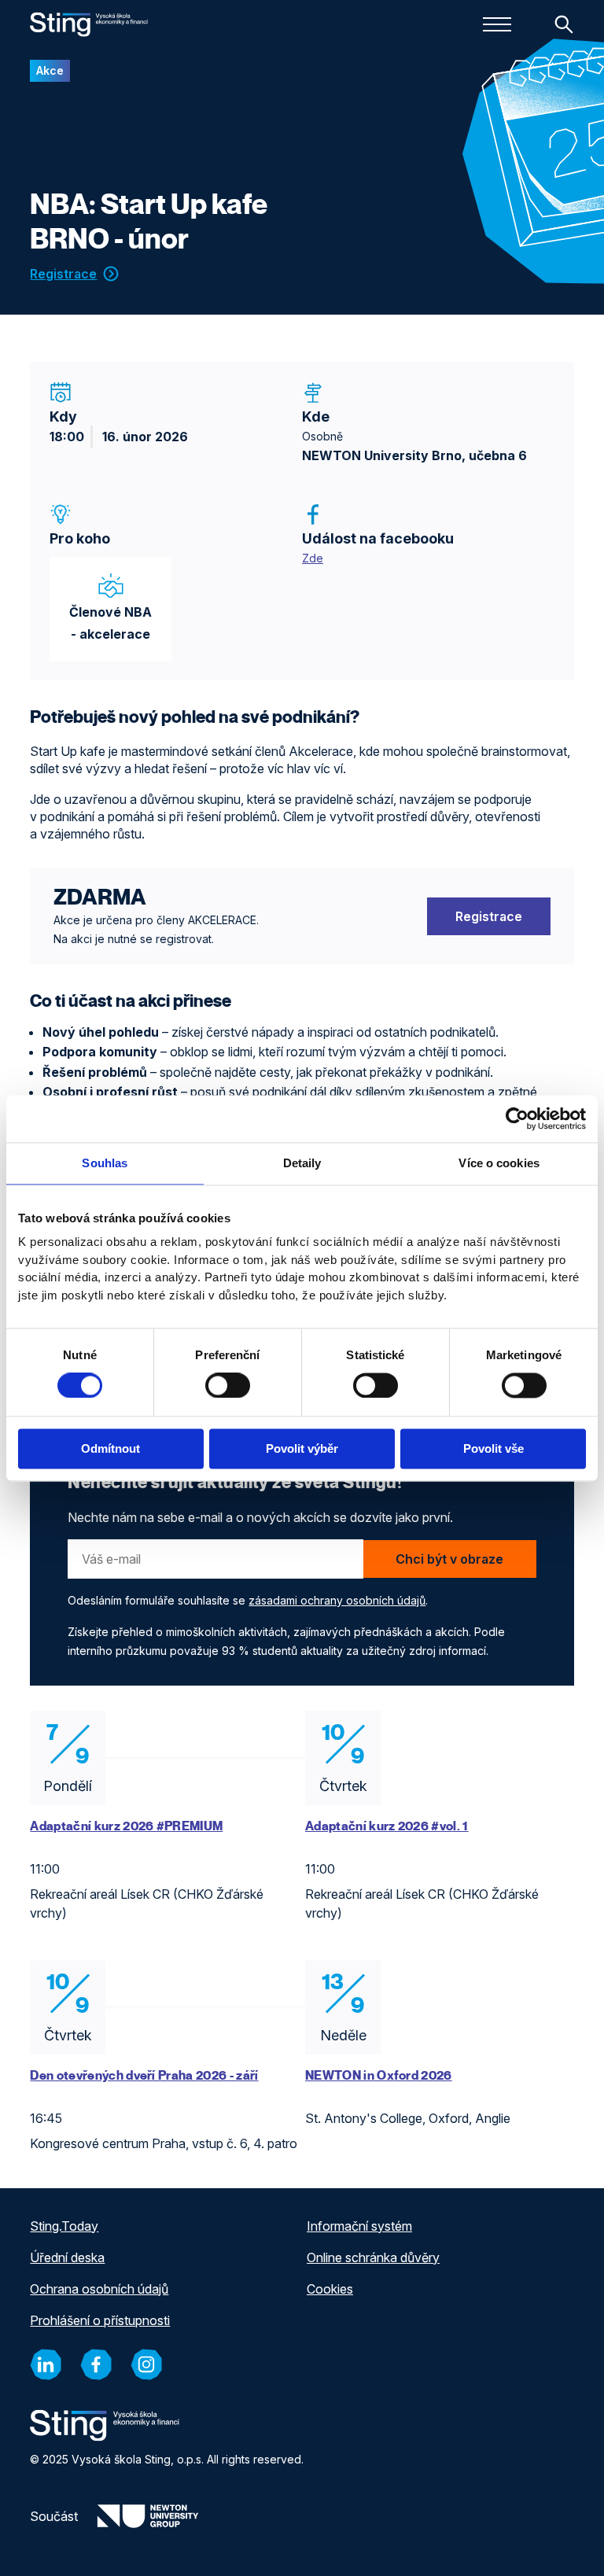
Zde (313, 558)
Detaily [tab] (302, 1163)
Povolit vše (494, 1448)
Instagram (146, 2365)
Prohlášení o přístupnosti (100, 2320)
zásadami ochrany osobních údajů (337, 1600)
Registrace (63, 274)
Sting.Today (64, 2226)
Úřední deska (67, 2257)
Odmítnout (110, 1448)
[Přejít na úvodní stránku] (89, 24)
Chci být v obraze (449, 1559)
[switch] (228, 1386)
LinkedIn (46, 2365)
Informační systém (359, 2226)
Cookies (330, 2289)
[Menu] (497, 24)
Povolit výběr (302, 1448)
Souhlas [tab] (105, 1163)
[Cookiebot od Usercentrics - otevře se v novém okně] (517, 1118)
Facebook (96, 2365)
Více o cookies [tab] (499, 1163)
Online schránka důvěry (373, 2257)
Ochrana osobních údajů (99, 2289)
